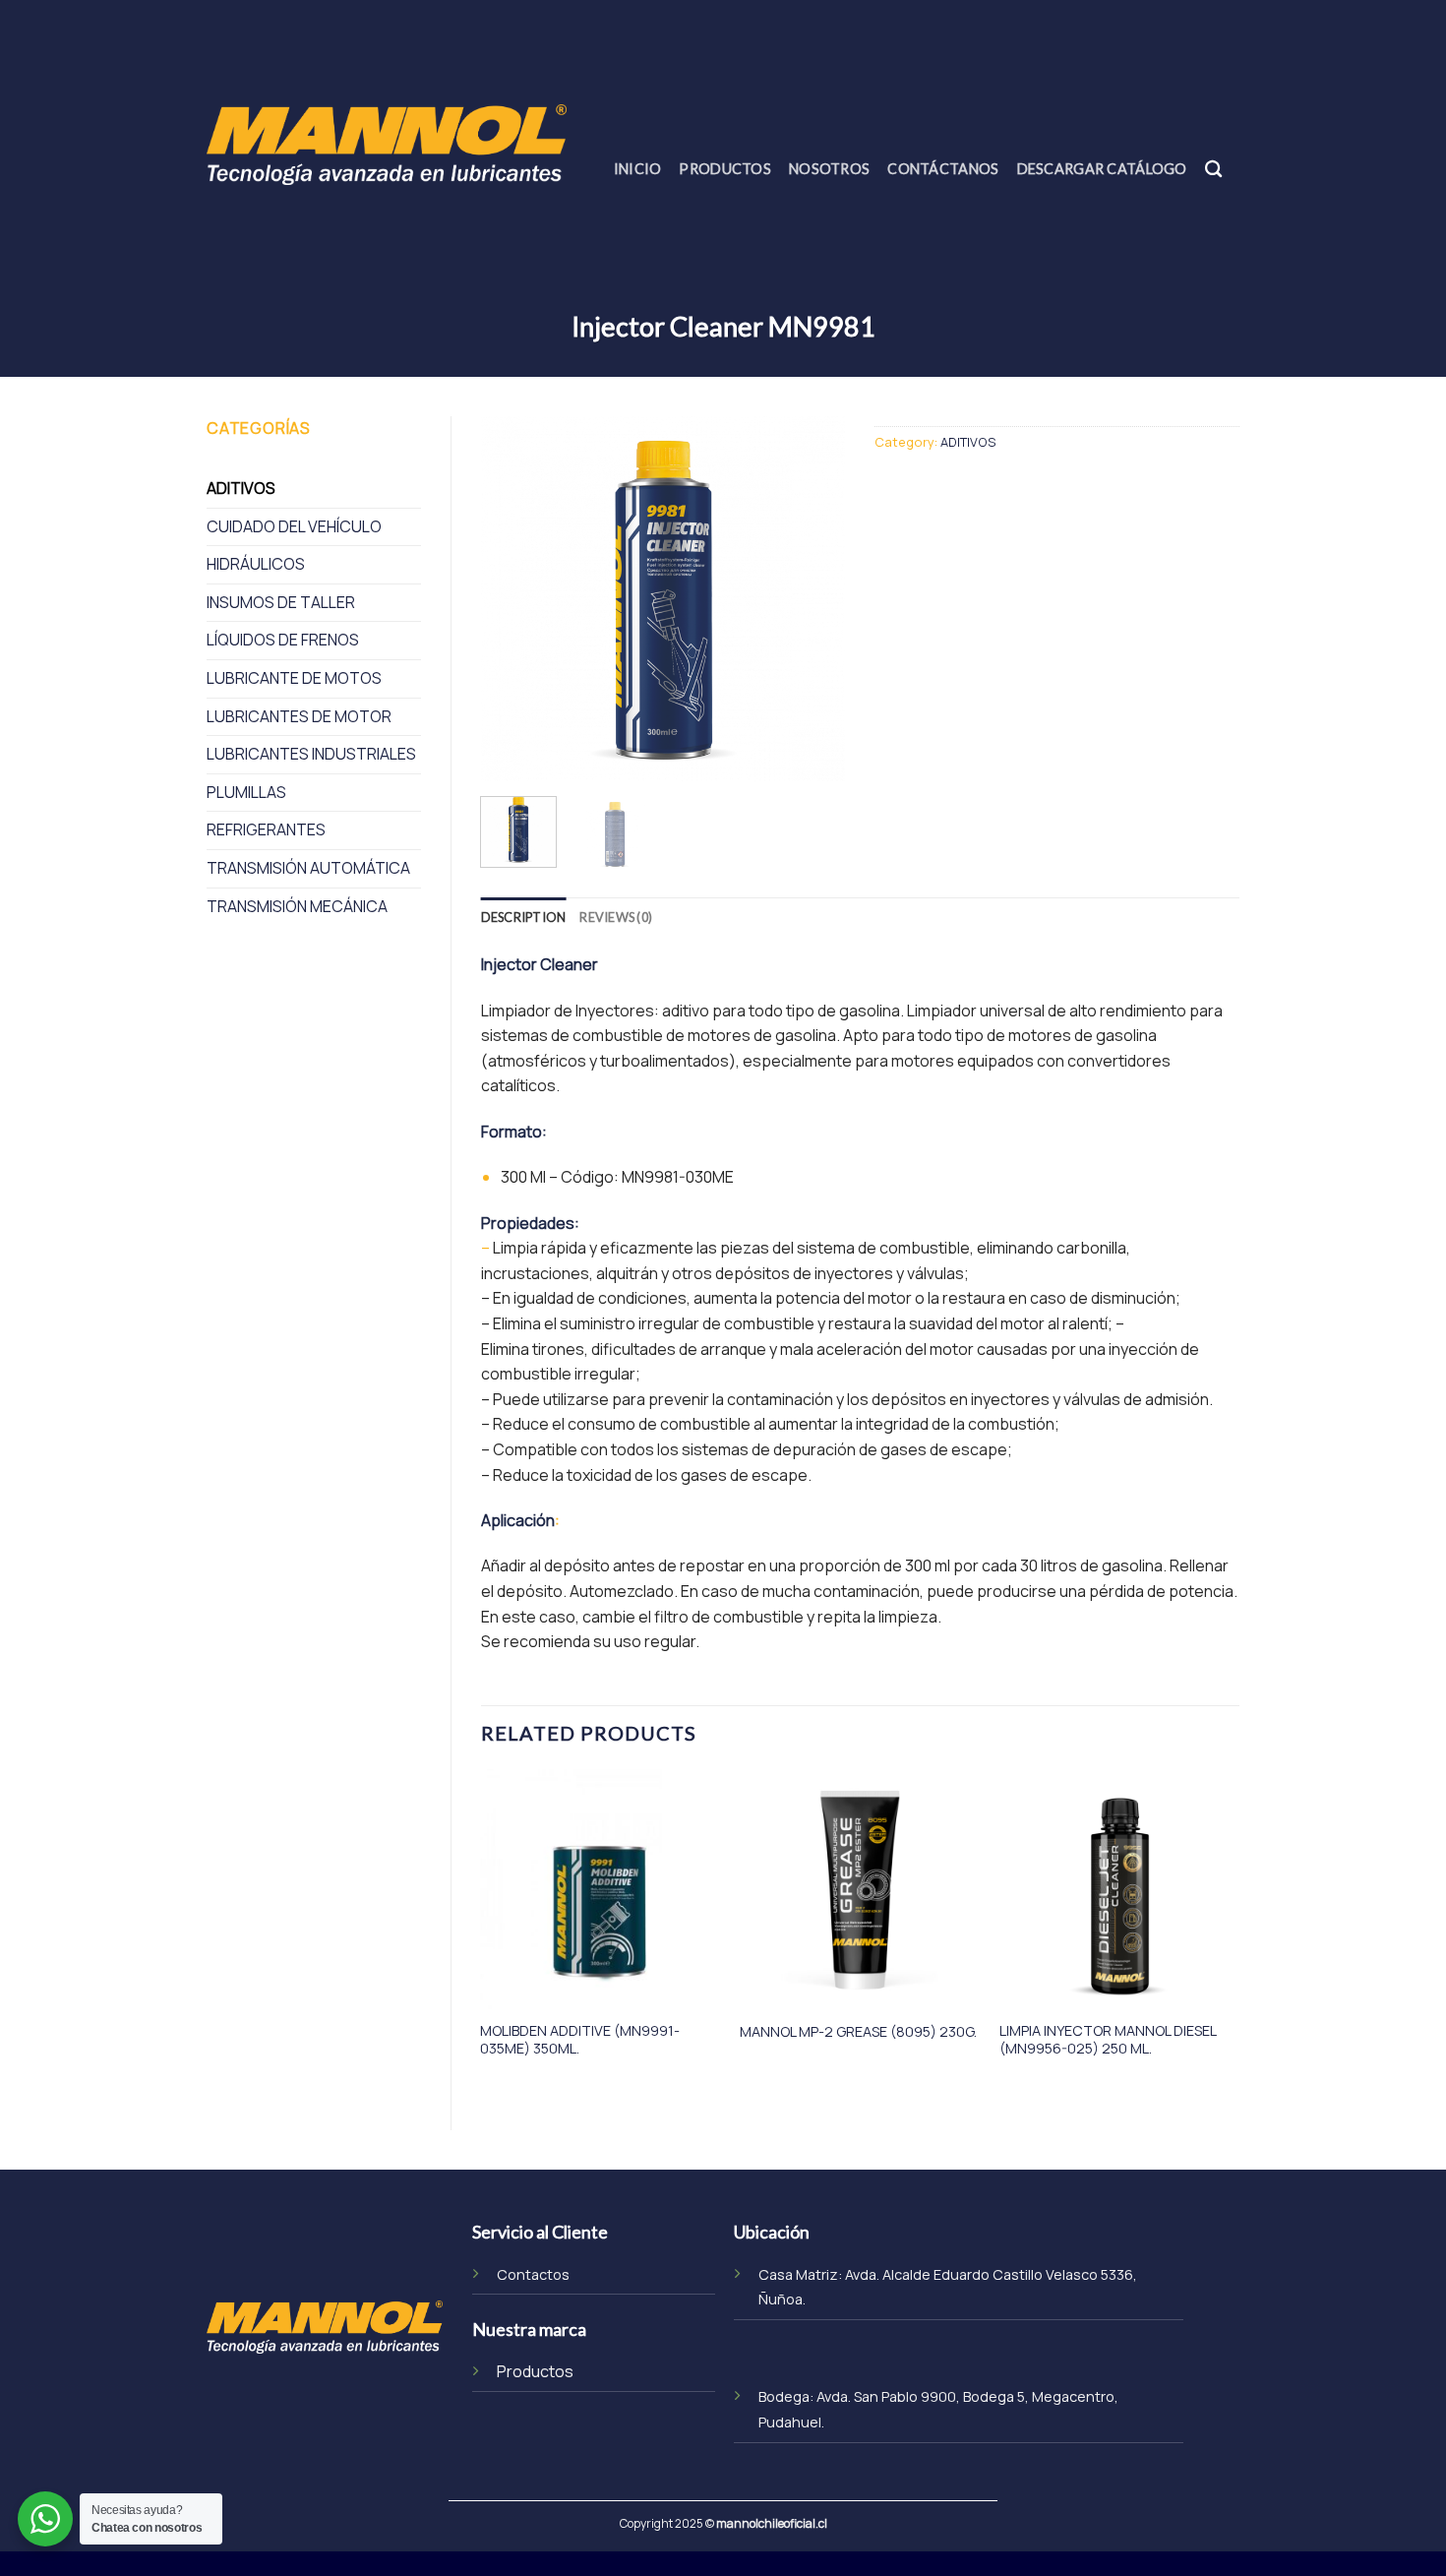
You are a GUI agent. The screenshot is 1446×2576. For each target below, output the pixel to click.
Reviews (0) (616, 917)
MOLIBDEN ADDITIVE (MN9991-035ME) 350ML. (580, 2040)
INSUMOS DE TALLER (281, 602)
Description (524, 917)
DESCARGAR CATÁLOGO (1102, 169)
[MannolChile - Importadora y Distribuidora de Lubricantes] (387, 145)
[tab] (524, 917)
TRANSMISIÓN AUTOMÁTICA (308, 868)
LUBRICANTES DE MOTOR (299, 716)
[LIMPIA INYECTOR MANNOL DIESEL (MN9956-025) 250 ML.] (1119, 1889)
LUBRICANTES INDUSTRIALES (311, 754)
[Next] (813, 598)
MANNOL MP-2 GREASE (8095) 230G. (858, 2032)
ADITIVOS (241, 488)
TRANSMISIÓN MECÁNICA (297, 906)
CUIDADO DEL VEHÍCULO (294, 526)
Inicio (638, 169)
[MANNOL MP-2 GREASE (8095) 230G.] (860, 1889)
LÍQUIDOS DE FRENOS (283, 640)
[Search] (1213, 170)
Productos (725, 169)
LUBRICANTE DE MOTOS (294, 678)
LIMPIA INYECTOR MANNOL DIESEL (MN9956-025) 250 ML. (1108, 2040)
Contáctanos (943, 169)
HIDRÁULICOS (256, 564)
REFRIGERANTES (266, 829)
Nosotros (829, 169)
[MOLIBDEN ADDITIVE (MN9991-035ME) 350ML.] (600, 1889)
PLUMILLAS (246, 792)
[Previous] (512, 598)
